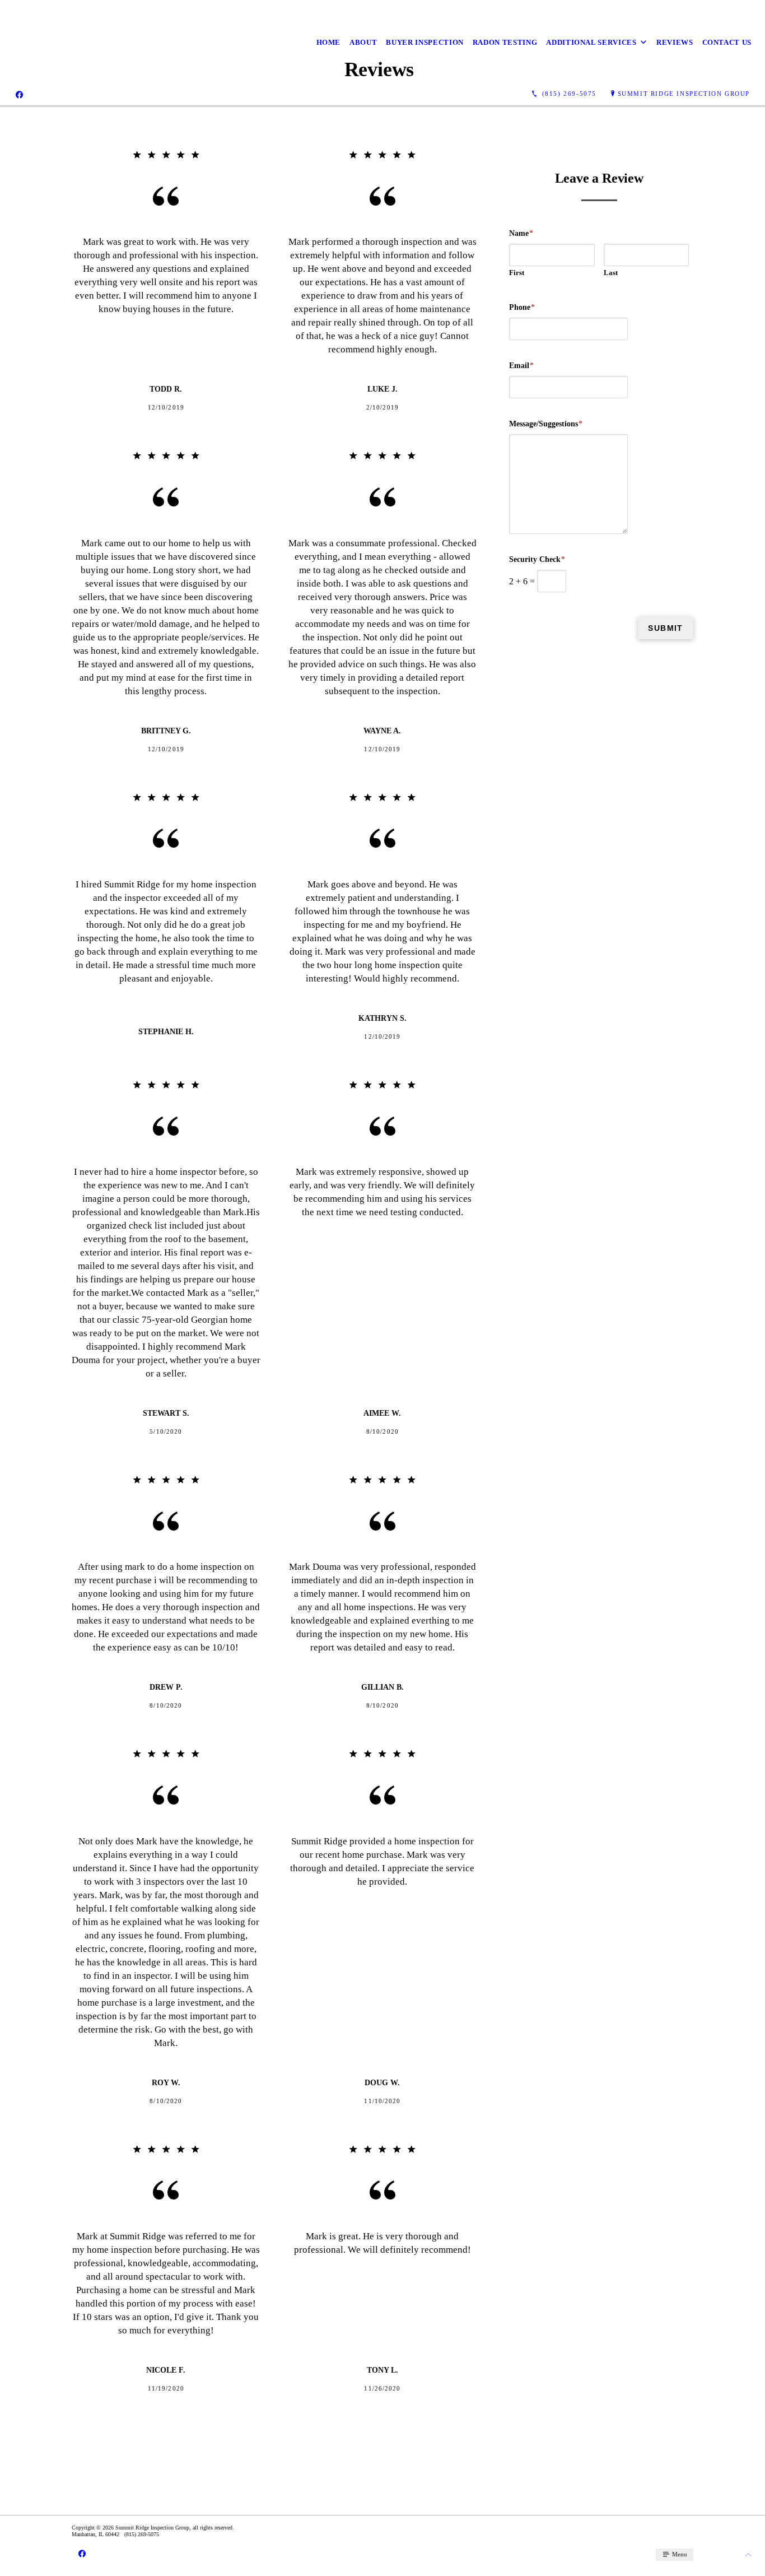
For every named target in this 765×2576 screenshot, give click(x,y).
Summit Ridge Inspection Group (684, 94)
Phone (522, 307)
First (517, 273)
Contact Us (727, 42)
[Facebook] (19, 94)
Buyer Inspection (425, 42)
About (363, 42)
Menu (679, 2554)
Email (521, 366)
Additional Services (591, 42)
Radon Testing (505, 42)
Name (521, 233)
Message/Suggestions (546, 424)
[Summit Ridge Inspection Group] (59, 42)
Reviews (675, 42)
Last (611, 273)
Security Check (537, 559)
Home (329, 42)
